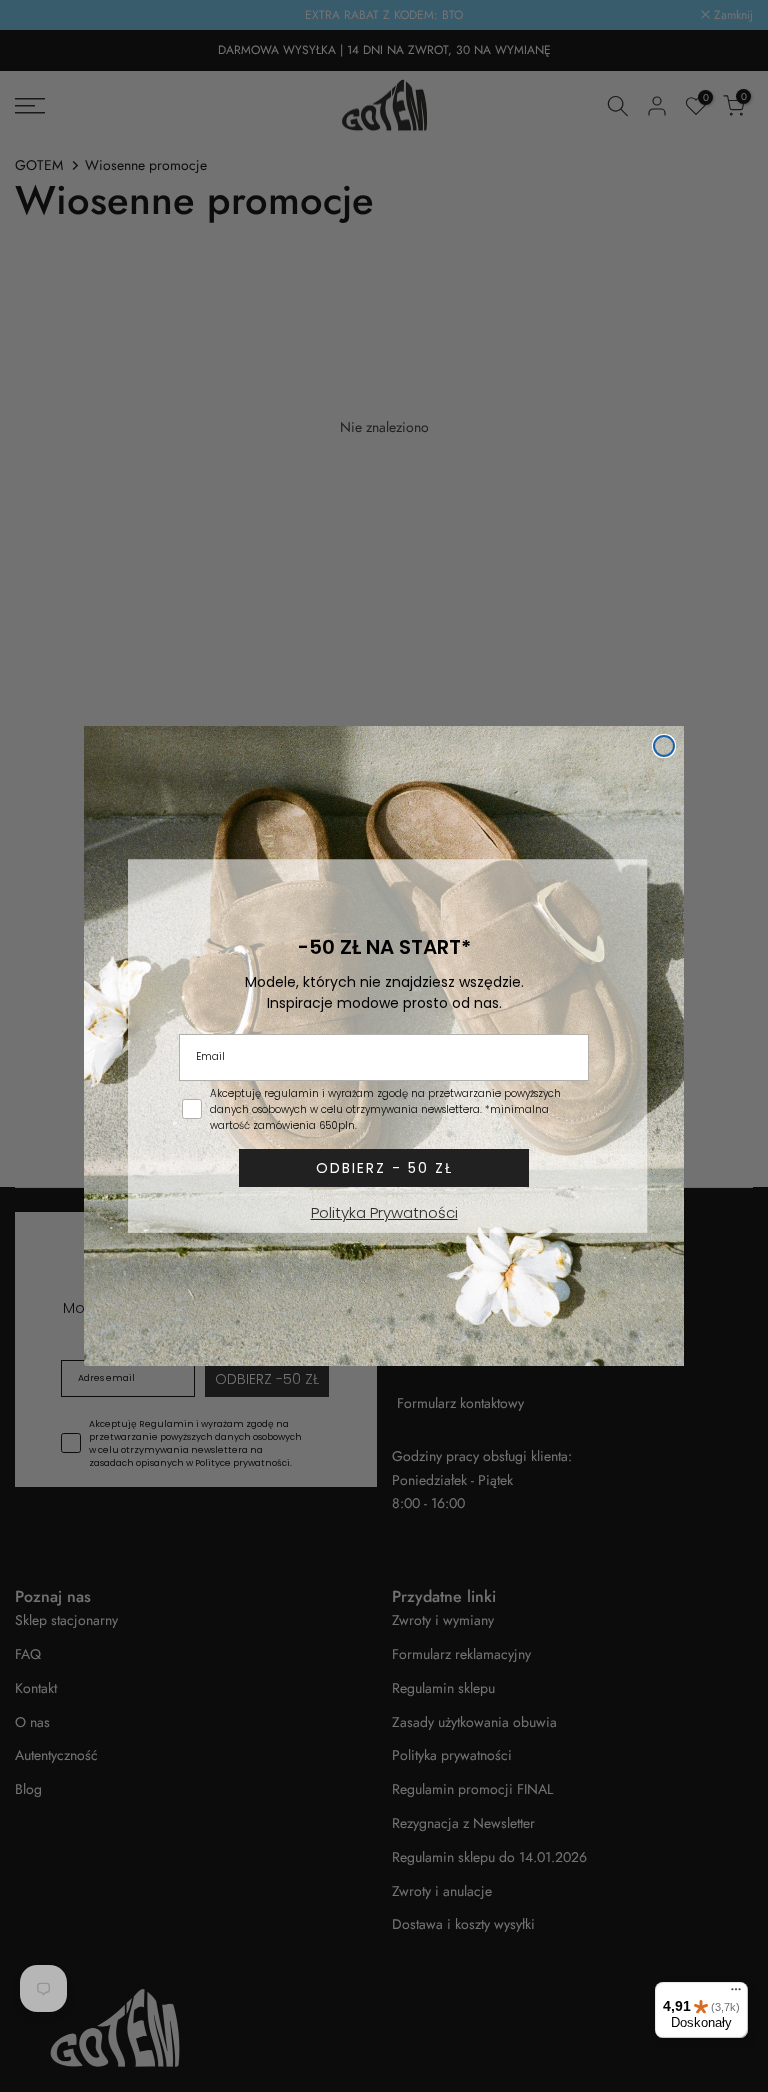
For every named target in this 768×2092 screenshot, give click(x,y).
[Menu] (736, 1994)
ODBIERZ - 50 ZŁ (384, 1168)
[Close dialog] (664, 746)
